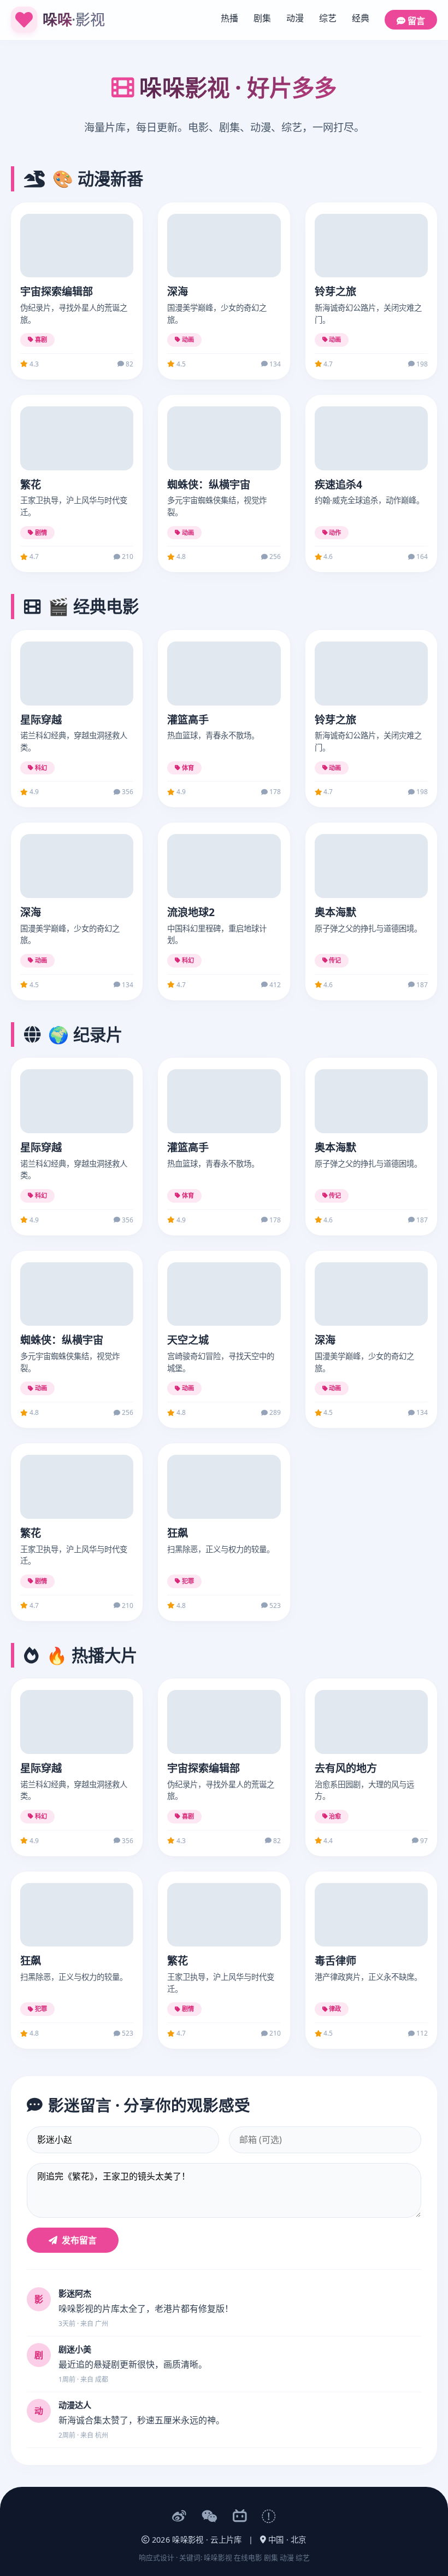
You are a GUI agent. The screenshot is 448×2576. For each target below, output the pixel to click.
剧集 (262, 18)
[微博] (179, 2517)
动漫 (295, 18)
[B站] (240, 2517)
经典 (361, 18)
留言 (415, 21)
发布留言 (79, 2240)
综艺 (328, 18)
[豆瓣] (269, 2517)
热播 (229, 18)
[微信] (210, 2517)
